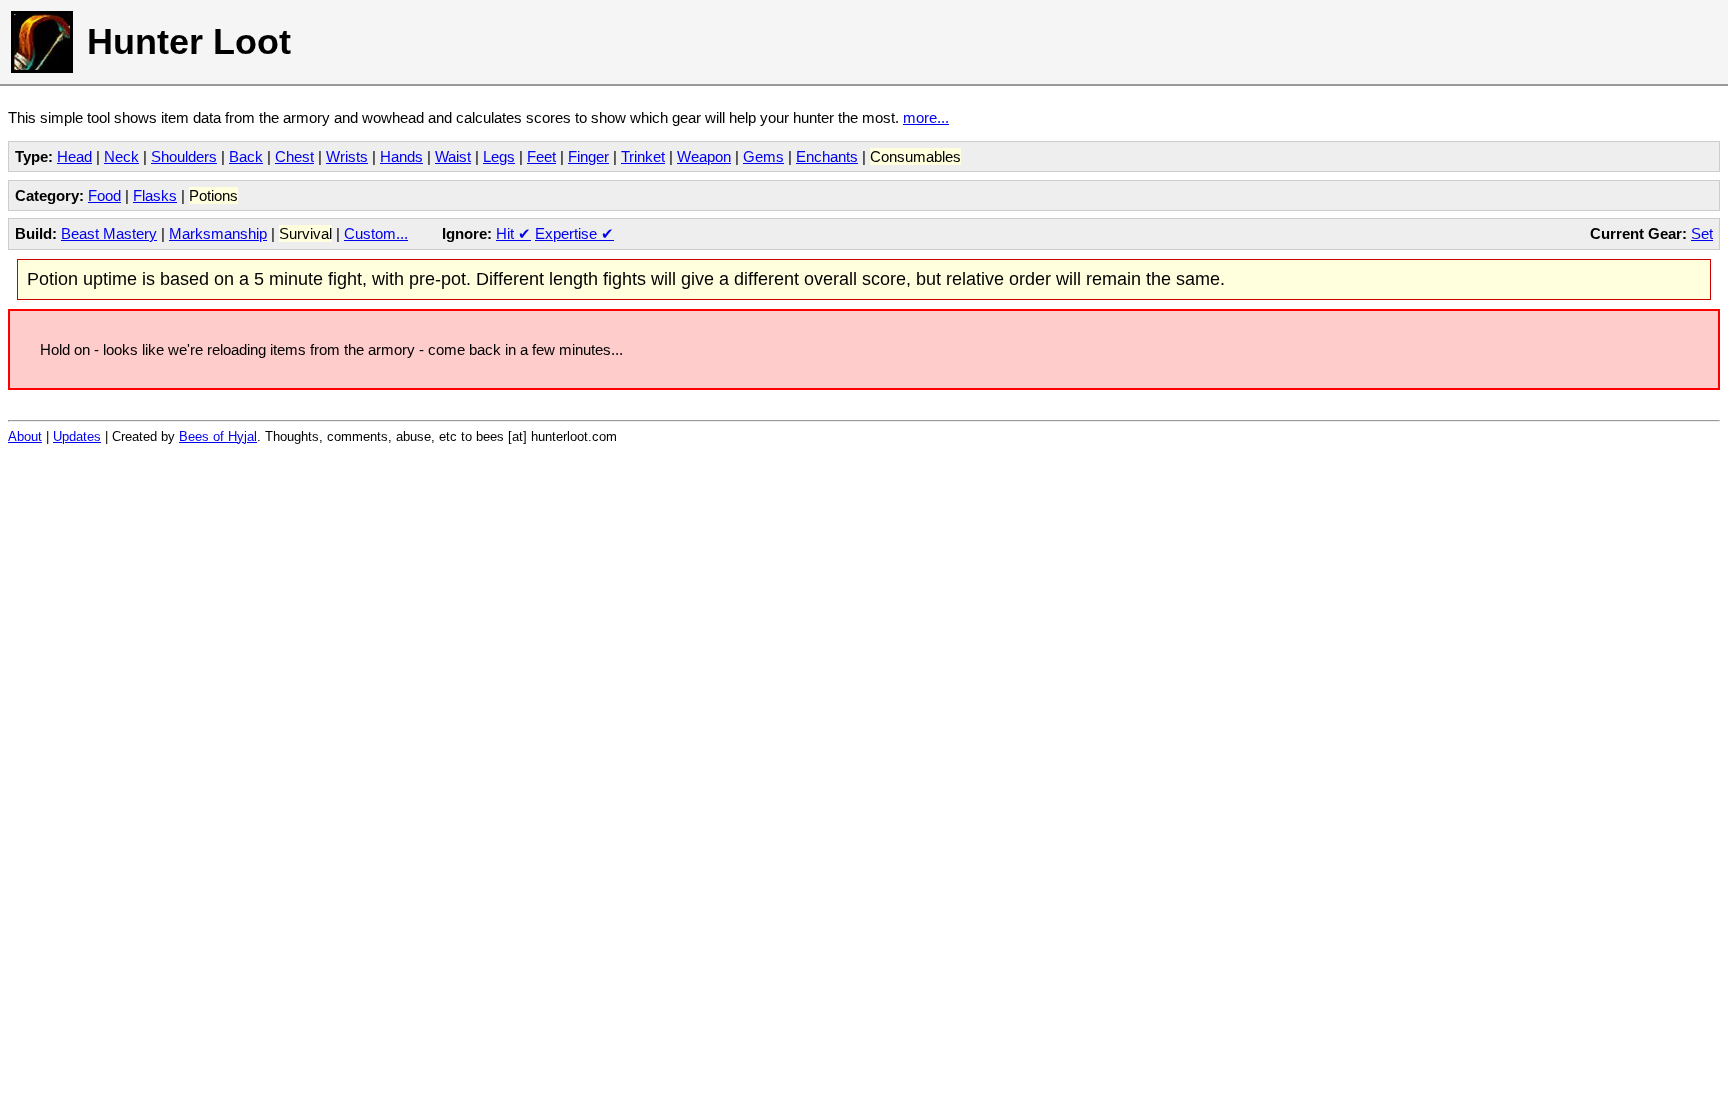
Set (1702, 233)
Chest (294, 156)
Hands (401, 156)
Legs (499, 156)
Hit (513, 233)
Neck (121, 156)
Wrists (347, 156)
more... (926, 117)
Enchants (827, 156)
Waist (453, 156)
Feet (541, 156)
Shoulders (184, 156)
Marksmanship (218, 233)
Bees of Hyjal (218, 437)
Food (104, 195)
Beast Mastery (109, 233)
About (25, 437)
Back (246, 156)
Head (74, 156)
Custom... (376, 233)
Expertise (574, 233)
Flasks (155, 195)
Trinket (643, 156)
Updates (77, 437)
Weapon (704, 156)
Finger (588, 156)
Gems (763, 156)
